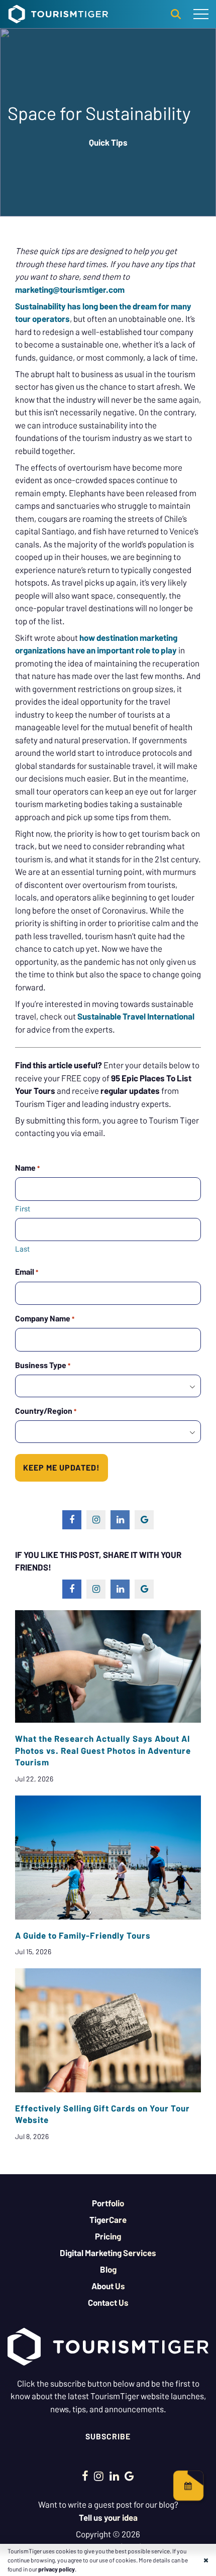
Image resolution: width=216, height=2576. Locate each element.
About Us (108, 2286)
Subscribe (108, 2436)
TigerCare (108, 2219)
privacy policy (57, 2569)
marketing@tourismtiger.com (70, 289)
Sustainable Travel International (136, 1016)
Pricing (108, 2236)
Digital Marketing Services (108, 2253)
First (23, 1208)
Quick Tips (108, 142)
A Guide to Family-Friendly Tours (83, 1935)
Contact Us (108, 2302)
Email (27, 1271)
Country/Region (46, 1411)
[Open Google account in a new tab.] (129, 2476)
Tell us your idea (108, 2517)
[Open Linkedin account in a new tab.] (114, 2476)
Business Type (43, 1365)
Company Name (45, 1318)
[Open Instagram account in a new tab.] (99, 2476)
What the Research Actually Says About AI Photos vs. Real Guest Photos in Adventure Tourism (103, 1750)
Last (22, 1249)
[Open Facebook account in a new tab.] (85, 2476)
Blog (108, 2269)
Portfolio (108, 2203)
